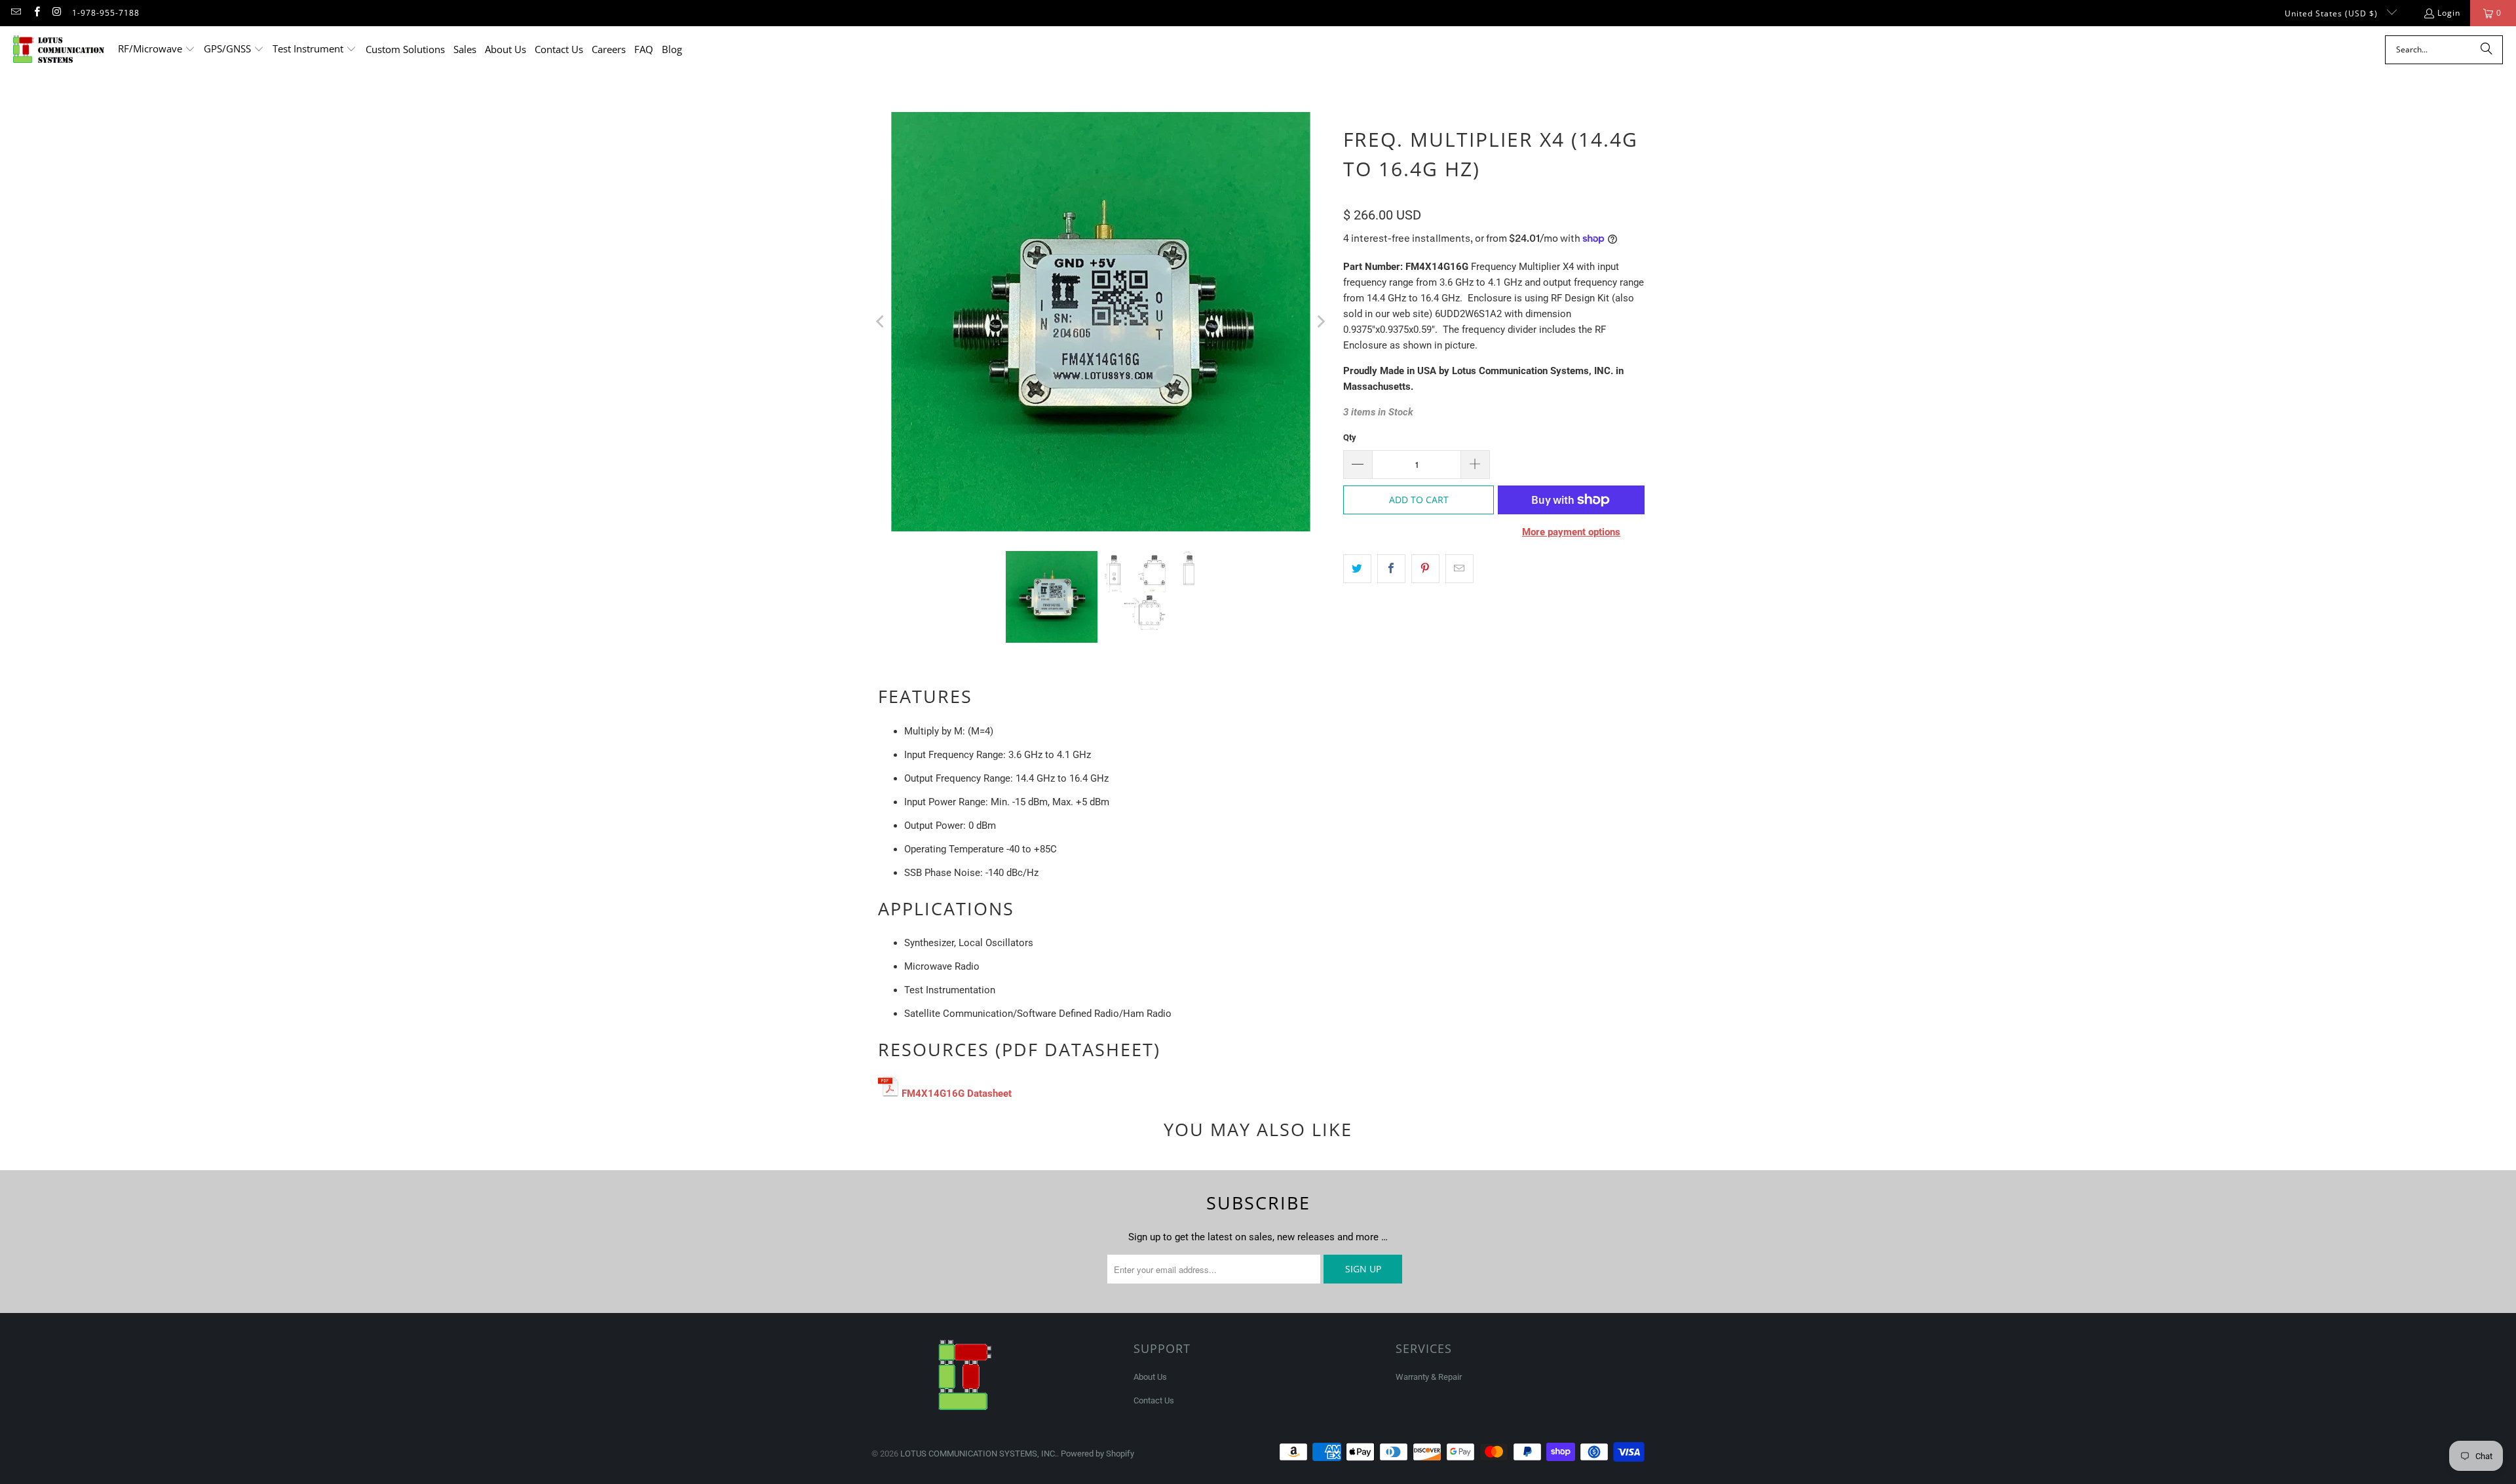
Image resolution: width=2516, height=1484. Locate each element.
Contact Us (1154, 1400)
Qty (1350, 437)
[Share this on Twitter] (1357, 569)
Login (2449, 13)
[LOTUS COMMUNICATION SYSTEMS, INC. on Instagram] (57, 13)
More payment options (1571, 532)
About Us (1150, 1377)
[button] (157, 49)
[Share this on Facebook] (1391, 569)
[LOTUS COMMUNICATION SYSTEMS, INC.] (59, 49)
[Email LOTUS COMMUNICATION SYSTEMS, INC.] (15, 13)
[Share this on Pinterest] (1425, 569)
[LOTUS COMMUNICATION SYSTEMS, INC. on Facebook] (36, 13)
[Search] (2487, 50)
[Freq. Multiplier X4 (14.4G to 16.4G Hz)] (888, 1094)
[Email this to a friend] (1459, 569)
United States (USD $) (2333, 13)
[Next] (1320, 322)
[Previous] (881, 322)
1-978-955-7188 (106, 13)
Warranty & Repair (1429, 1377)
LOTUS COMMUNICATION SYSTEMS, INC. (979, 1454)
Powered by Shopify (1097, 1454)
